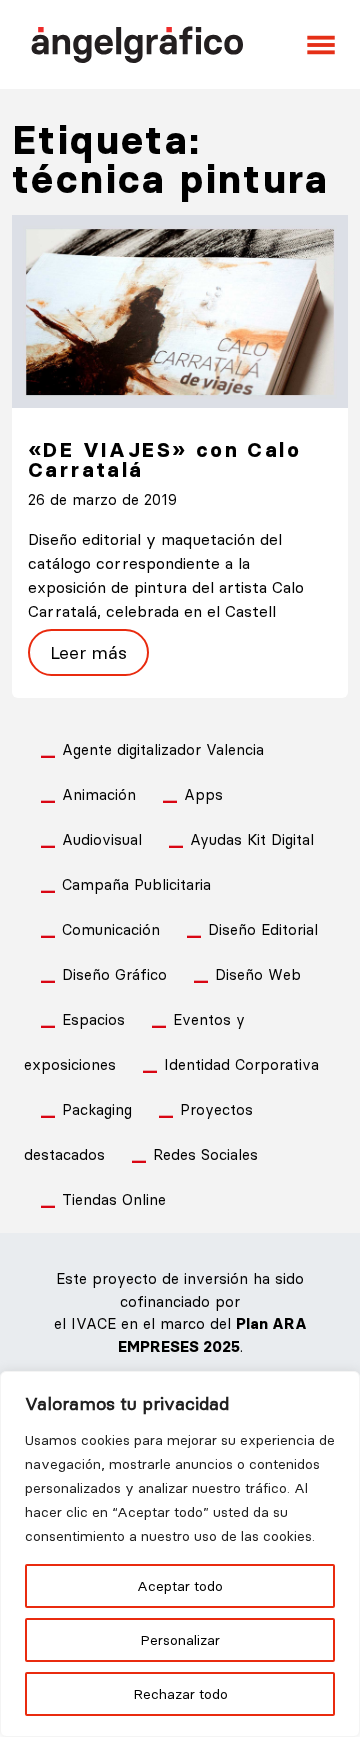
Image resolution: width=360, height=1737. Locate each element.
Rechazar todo (180, 1694)
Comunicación (111, 929)
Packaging (97, 1109)
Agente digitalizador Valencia (163, 749)
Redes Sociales (205, 1154)
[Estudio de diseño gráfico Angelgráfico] (138, 42)
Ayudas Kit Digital (252, 839)
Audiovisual (102, 839)
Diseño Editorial (263, 929)
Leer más (88, 652)
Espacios (93, 1019)
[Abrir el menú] (321, 45)
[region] (180, 1554)
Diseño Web (258, 974)
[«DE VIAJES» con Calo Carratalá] (180, 309)
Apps (203, 794)
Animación (99, 794)
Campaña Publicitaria (136, 884)
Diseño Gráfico (114, 974)
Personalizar (180, 1640)
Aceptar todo (180, 1586)
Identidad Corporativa (241, 1064)
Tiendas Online (114, 1199)
